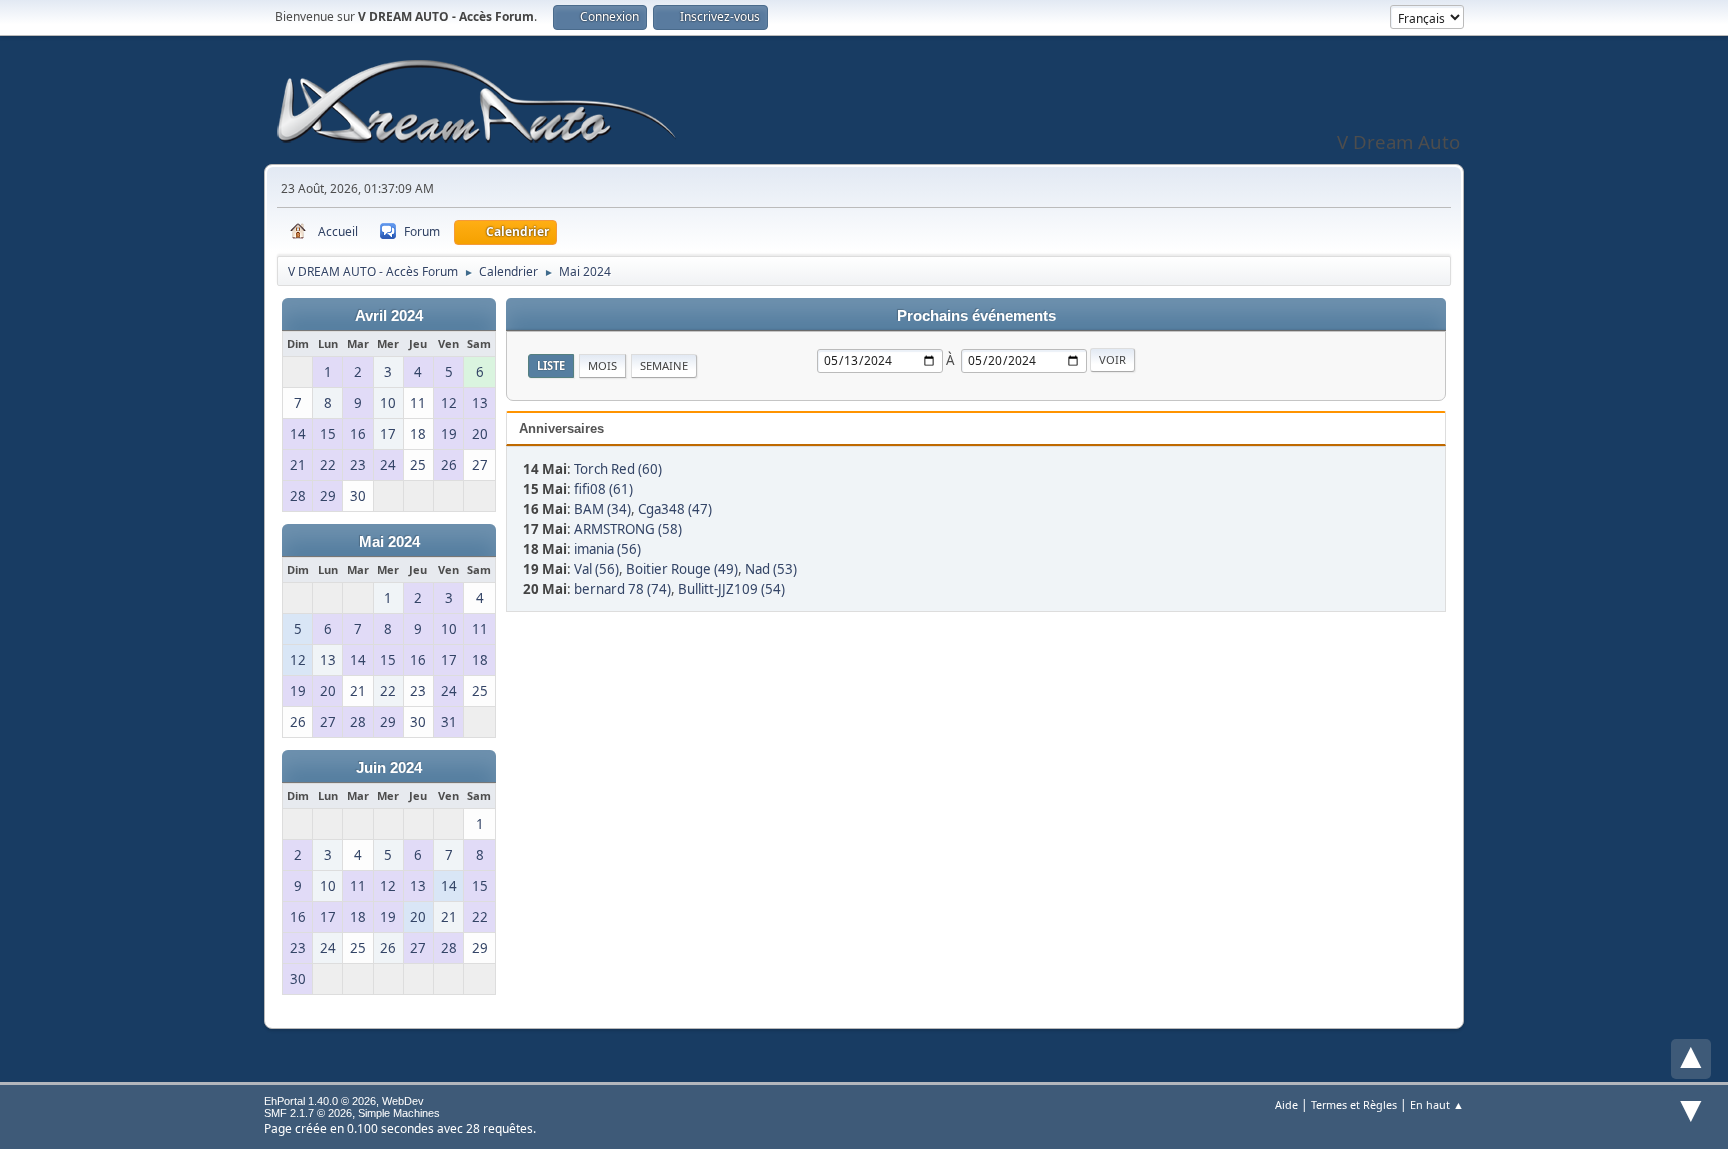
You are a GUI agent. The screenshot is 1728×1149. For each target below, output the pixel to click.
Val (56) (596, 569)
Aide (1286, 1104)
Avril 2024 (389, 316)
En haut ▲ (1437, 1104)
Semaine (664, 365)
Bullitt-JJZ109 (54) (731, 589)
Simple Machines (399, 1113)
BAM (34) (602, 509)
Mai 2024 (389, 542)
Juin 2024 (389, 768)
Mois (602, 365)
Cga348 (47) (675, 509)
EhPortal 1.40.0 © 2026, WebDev (344, 1101)
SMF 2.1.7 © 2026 (308, 1113)
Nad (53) (771, 569)
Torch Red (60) (618, 469)
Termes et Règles (1354, 1104)
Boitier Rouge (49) (682, 569)
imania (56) (607, 549)
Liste (551, 365)
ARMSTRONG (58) (628, 529)
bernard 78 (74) (622, 589)
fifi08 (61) (603, 489)
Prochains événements (976, 316)
